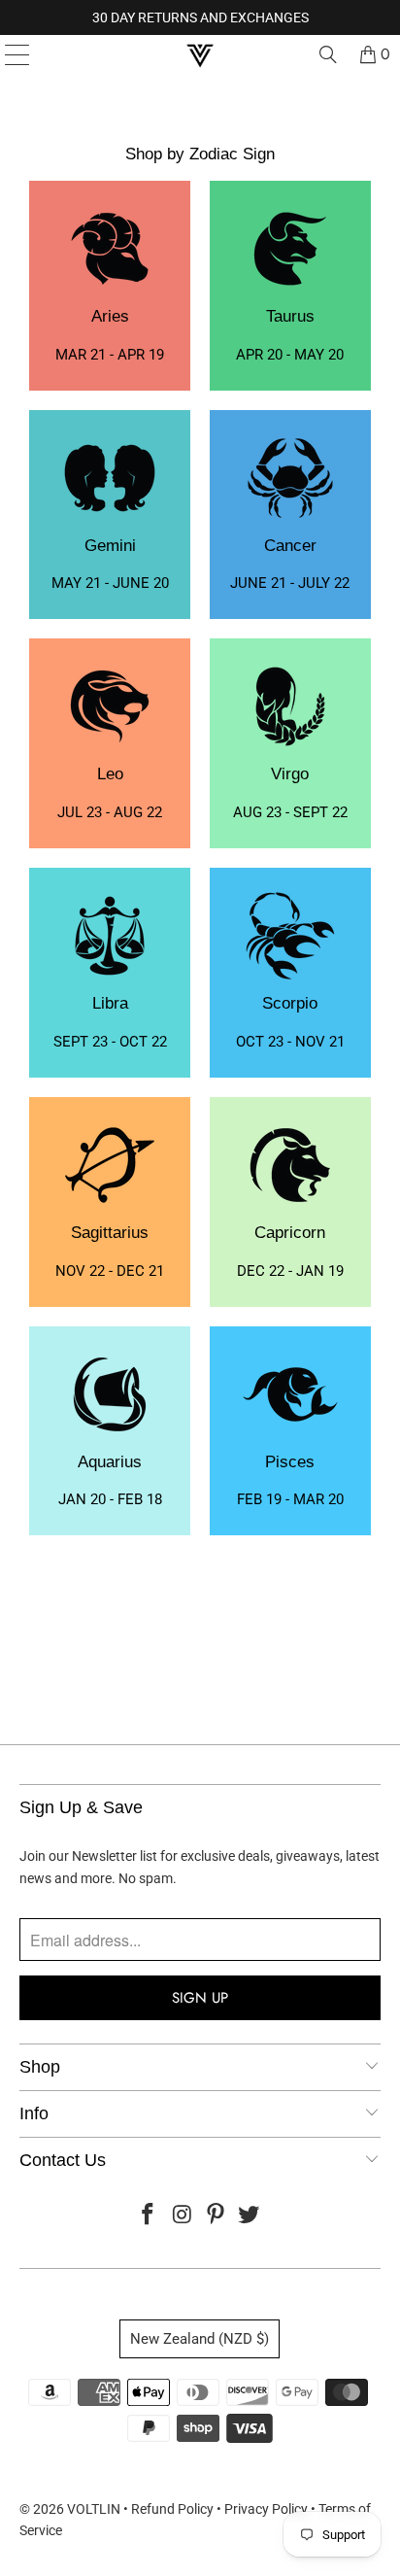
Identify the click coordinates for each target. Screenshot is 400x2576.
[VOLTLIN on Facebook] (149, 2216)
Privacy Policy (266, 2509)
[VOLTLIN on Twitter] (250, 2216)
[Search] (328, 54)
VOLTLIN (94, 2509)
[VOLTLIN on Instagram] (183, 2216)
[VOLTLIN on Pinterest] (216, 2216)
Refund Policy (172, 2509)
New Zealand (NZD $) (200, 2339)
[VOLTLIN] (200, 54)
